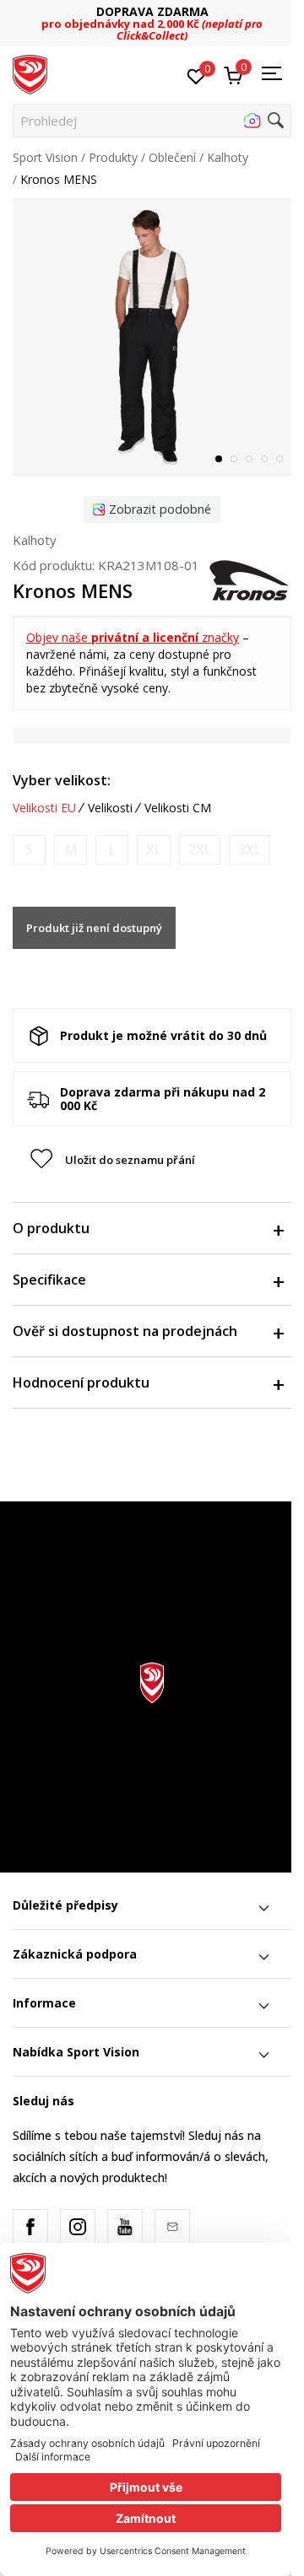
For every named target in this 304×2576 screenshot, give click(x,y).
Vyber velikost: (62, 780)
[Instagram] (78, 2227)
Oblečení (172, 157)
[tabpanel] (152, 337)
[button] (152, 121)
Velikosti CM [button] (178, 808)
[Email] (172, 2227)
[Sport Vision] (30, 73)
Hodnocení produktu (81, 1382)
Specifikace (49, 1280)
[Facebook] (30, 2227)
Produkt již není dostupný (94, 928)
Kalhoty (228, 157)
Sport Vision (45, 157)
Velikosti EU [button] (44, 808)
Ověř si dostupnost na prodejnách (125, 1331)
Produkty (113, 157)
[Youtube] (125, 2227)
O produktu (51, 1228)
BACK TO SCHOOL (193, 17)
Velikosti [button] (110, 808)
